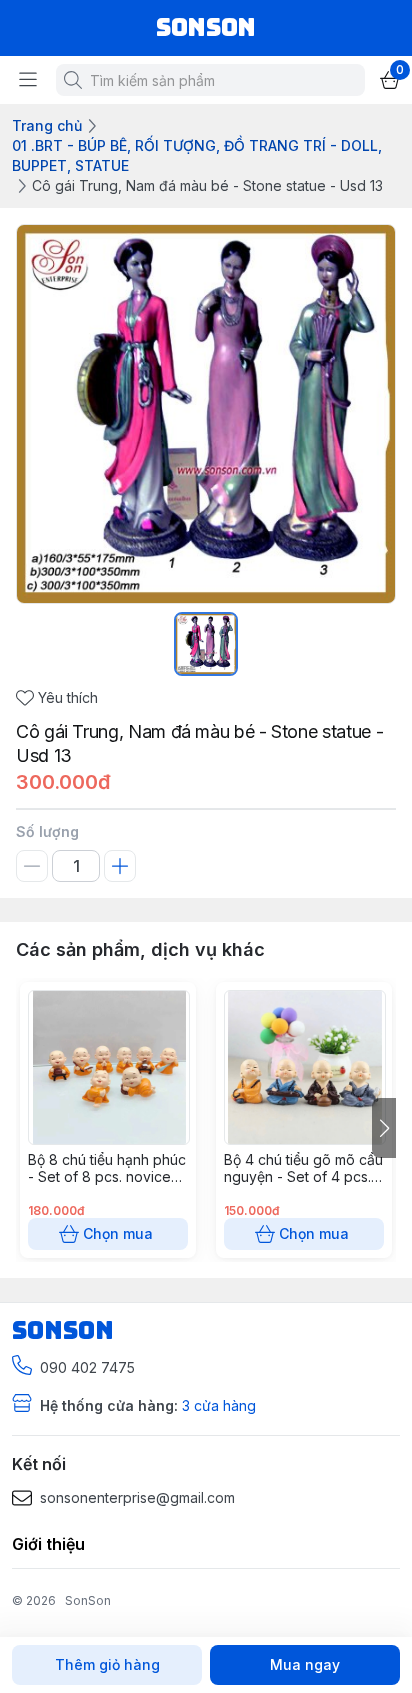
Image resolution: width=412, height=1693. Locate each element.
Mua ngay (305, 1664)
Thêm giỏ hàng (107, 1664)
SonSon (88, 1600)
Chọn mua (118, 1233)
